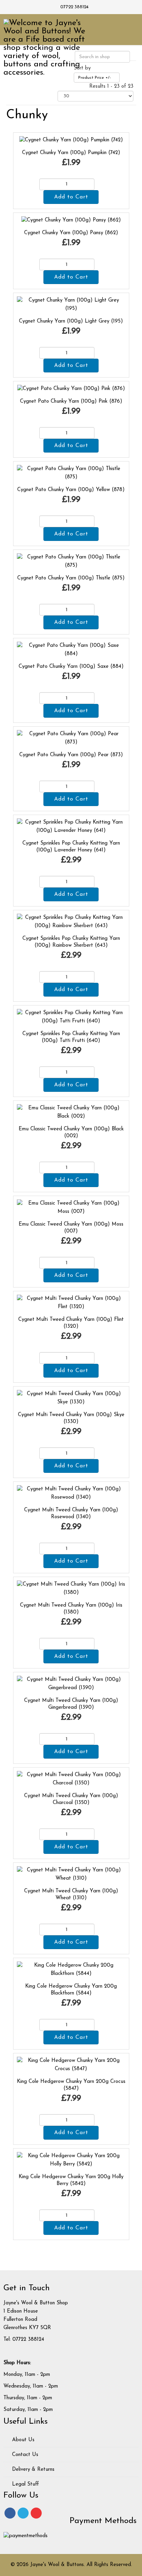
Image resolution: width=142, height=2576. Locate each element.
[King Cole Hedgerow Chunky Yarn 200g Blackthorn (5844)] (71, 1970)
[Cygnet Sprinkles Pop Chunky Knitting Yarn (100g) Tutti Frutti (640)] (71, 1017)
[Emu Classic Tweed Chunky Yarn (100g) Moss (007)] (71, 1208)
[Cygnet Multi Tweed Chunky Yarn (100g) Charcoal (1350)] (71, 1779)
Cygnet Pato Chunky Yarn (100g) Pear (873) (71, 755)
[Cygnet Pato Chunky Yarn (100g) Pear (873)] (71, 738)
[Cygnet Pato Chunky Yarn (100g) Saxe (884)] (71, 650)
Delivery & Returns (32, 2470)
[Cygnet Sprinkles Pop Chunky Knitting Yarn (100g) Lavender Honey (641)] (71, 827)
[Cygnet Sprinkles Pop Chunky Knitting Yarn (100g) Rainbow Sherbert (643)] (71, 922)
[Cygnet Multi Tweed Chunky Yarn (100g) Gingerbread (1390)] (71, 1684)
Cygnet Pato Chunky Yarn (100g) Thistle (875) (71, 578)
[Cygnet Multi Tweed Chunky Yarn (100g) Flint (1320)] (71, 1303)
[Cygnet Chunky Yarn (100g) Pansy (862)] (71, 220)
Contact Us (24, 2455)
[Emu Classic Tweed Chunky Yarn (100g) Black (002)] (71, 1112)
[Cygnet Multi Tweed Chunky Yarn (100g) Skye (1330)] (71, 1398)
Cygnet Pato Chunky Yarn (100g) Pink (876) (71, 401)
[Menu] (127, 29)
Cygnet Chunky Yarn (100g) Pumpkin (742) (71, 153)
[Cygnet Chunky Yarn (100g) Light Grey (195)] (71, 305)
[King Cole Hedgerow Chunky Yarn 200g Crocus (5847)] (71, 2065)
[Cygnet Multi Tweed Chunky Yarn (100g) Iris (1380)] (71, 1589)
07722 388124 (74, 7)
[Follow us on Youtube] (36, 2513)
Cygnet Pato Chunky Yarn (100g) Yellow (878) (71, 490)
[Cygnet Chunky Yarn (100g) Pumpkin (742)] (71, 140)
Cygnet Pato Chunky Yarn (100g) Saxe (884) (71, 667)
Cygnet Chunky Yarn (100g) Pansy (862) (71, 233)
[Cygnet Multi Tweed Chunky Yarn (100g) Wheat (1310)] (71, 1874)
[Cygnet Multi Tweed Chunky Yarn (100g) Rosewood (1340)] (71, 1493)
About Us (22, 2440)
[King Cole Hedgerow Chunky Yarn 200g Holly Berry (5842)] (71, 2160)
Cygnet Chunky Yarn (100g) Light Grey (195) (71, 321)
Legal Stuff (25, 2484)
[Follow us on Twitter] (23, 2513)
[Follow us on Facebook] (10, 2513)
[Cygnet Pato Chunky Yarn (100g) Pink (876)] (71, 389)
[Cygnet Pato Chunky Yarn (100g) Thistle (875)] (71, 561)
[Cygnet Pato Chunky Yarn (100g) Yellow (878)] (71, 473)
